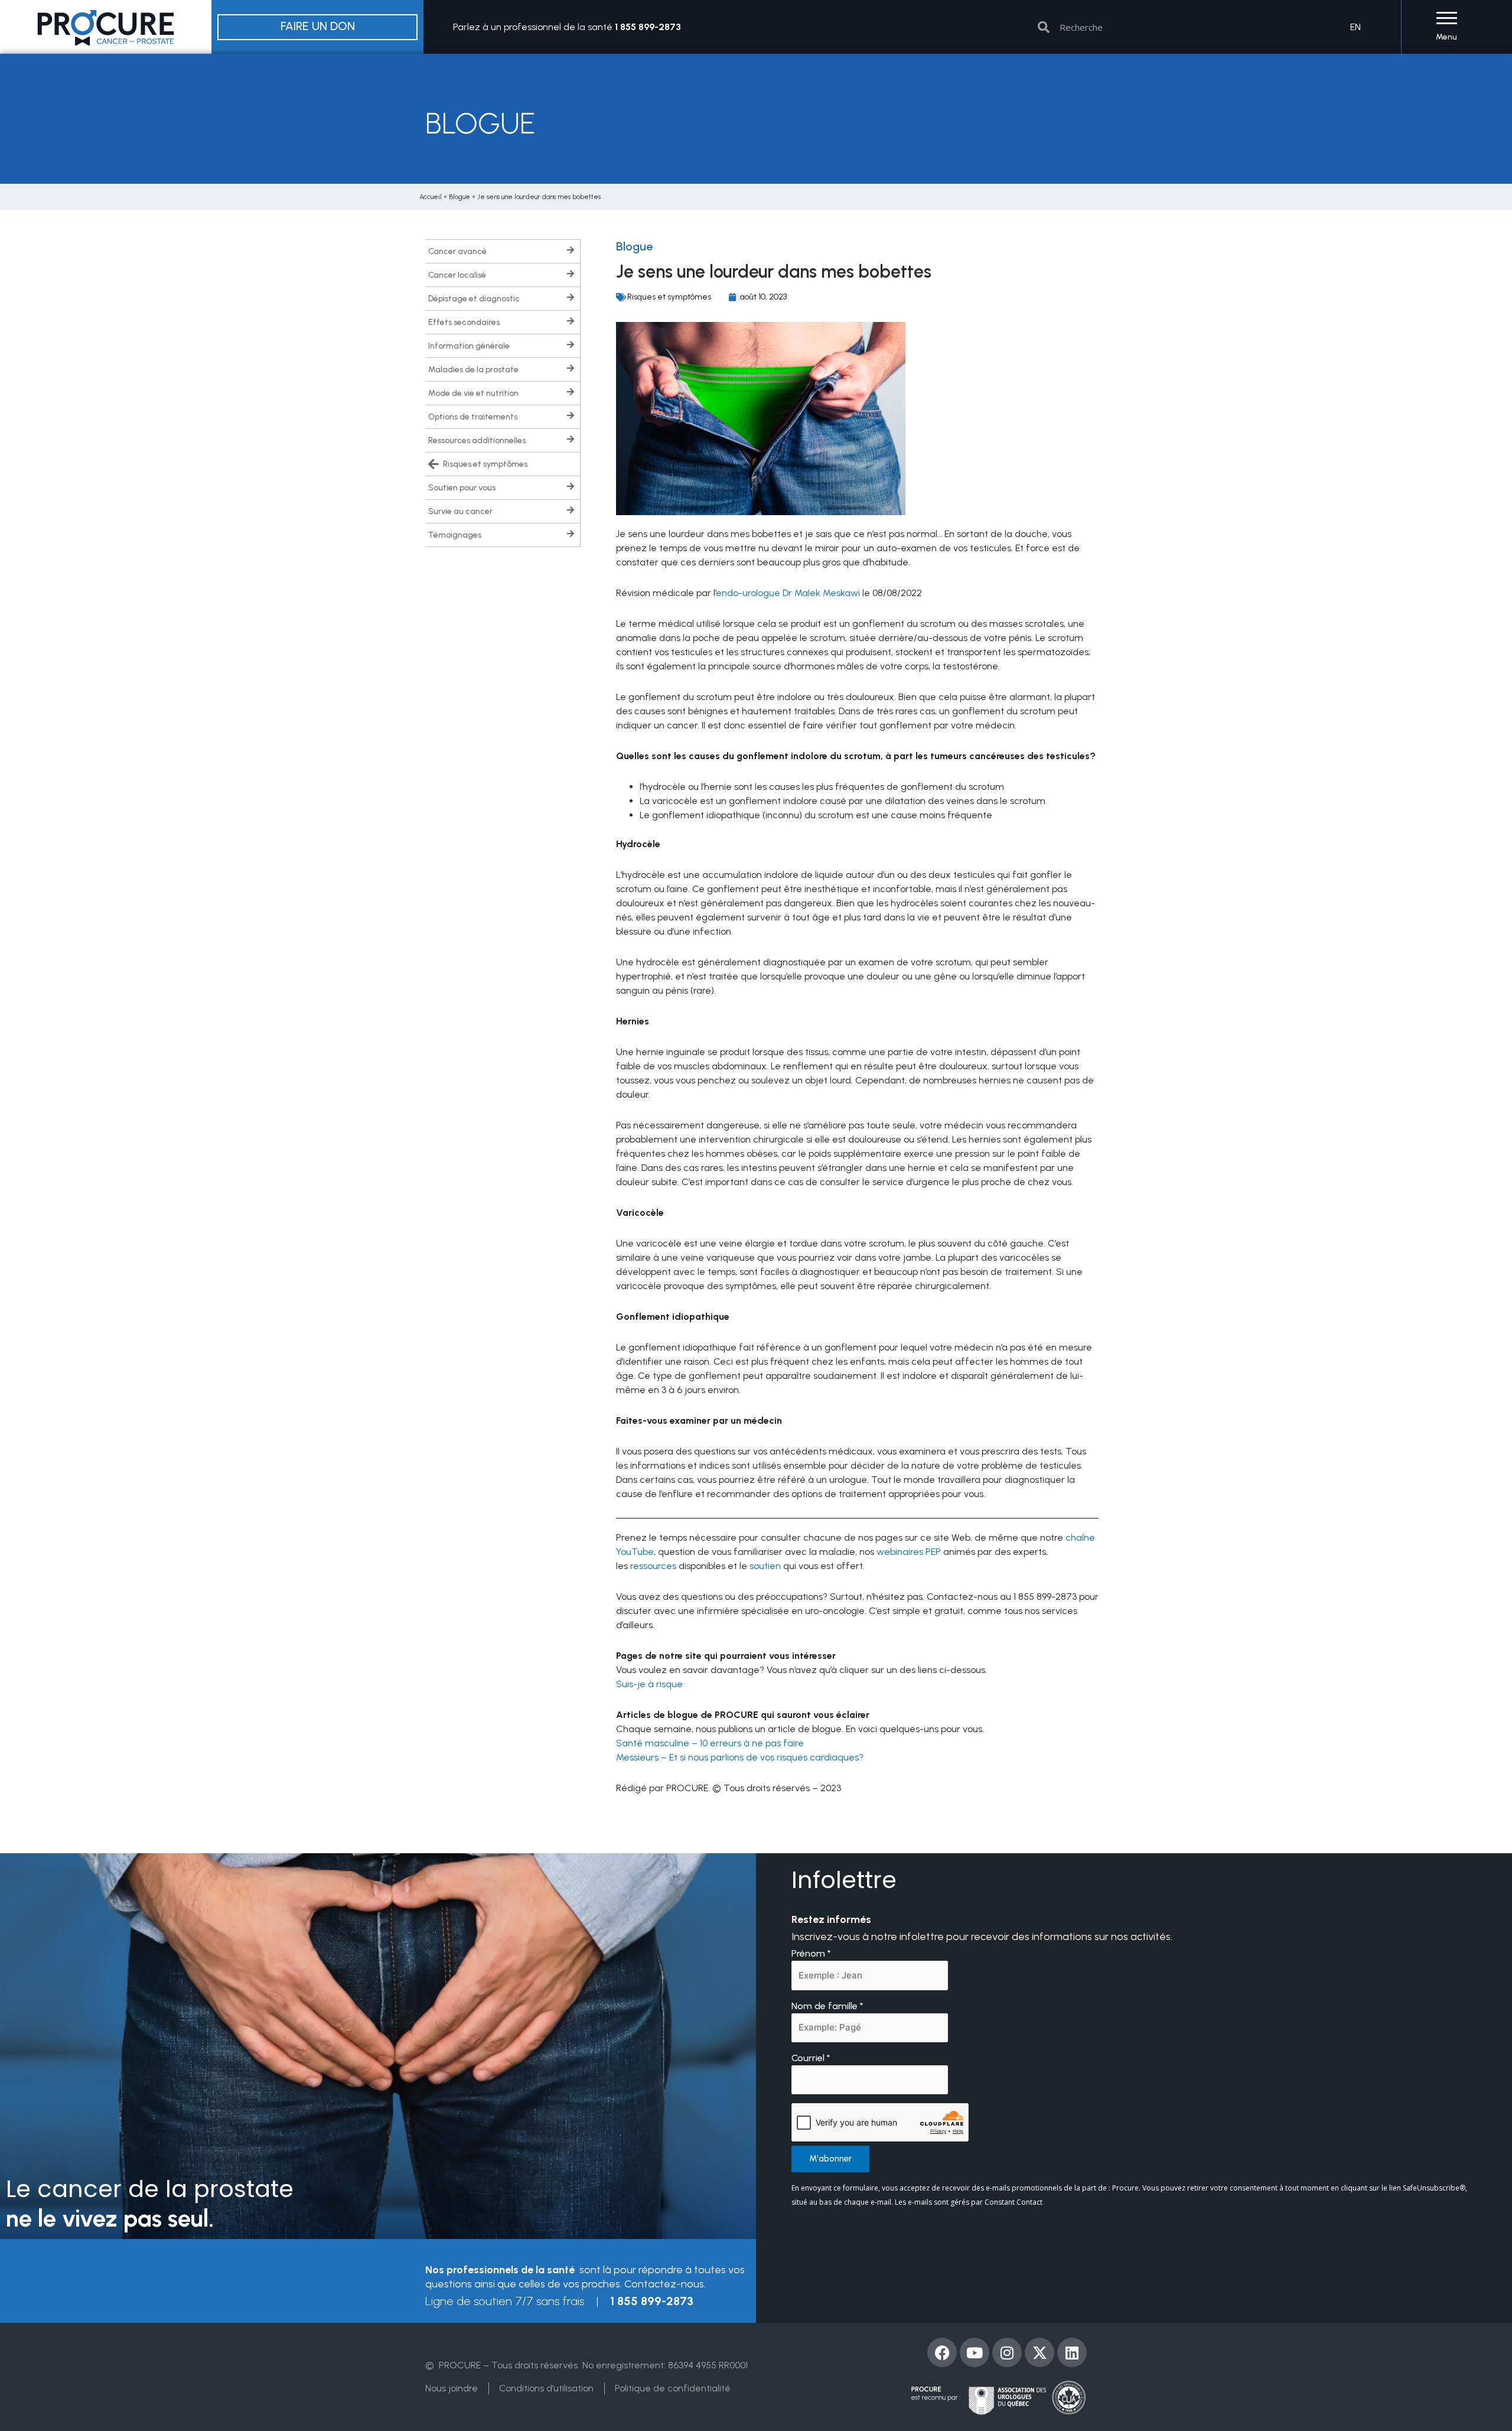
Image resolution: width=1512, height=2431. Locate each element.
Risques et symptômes (485, 464)
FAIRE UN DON (318, 26)
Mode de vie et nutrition (473, 393)
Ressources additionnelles (477, 440)
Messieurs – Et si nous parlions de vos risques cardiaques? (740, 1757)
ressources (653, 1566)
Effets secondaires (464, 322)
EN (1355, 27)
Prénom (811, 1953)
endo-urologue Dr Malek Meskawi (788, 593)
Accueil (431, 197)
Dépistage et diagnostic (474, 299)
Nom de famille (827, 2006)
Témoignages (455, 535)
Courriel (811, 2058)
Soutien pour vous (462, 488)
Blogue (460, 197)
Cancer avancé (457, 251)
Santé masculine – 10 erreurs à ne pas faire (710, 1743)
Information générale (469, 346)
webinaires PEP (909, 1552)
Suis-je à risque (649, 1684)
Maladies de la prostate (473, 370)
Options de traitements (473, 417)
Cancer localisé (457, 275)
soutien (765, 1566)
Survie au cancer (460, 511)
